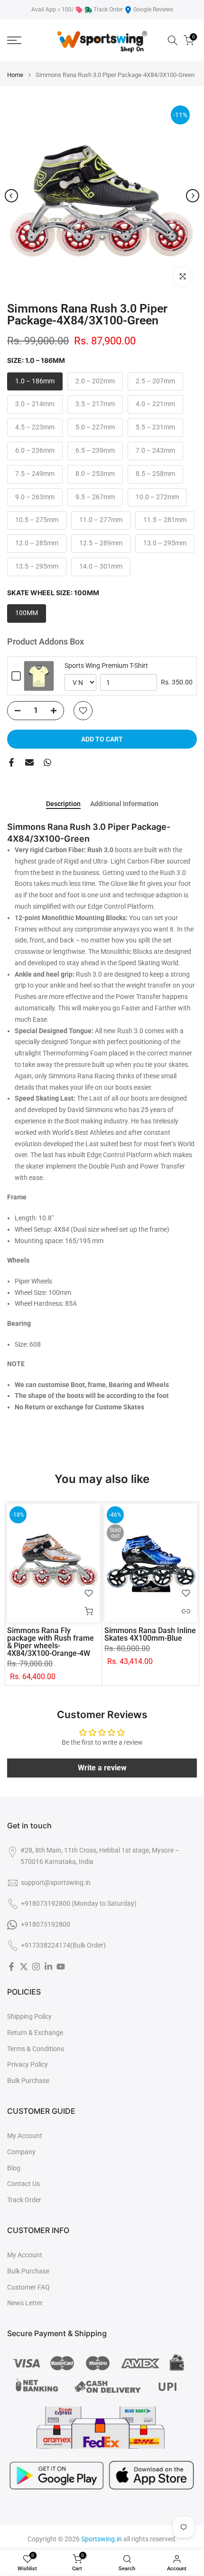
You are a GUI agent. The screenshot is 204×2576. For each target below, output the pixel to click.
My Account (25, 2136)
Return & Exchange (35, 2033)
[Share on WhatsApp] (47, 762)
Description (63, 804)
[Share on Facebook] (11, 762)
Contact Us (23, 2184)
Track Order (108, 10)
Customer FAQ (28, 2287)
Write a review (102, 1768)
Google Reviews (153, 10)
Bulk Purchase (28, 2081)
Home (15, 75)
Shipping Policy (29, 2016)
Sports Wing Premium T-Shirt (106, 665)
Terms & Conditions (36, 2049)
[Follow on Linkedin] (48, 1967)
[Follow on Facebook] (11, 1967)
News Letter (25, 2303)
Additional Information (124, 804)
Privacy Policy (28, 2064)
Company (21, 2152)
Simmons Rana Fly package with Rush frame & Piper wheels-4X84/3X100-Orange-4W (51, 1642)
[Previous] (11, 196)
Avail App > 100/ (53, 10)
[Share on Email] (29, 762)
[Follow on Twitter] (24, 1967)
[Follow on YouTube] (61, 1967)
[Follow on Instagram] (36, 1967)
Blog (14, 2168)
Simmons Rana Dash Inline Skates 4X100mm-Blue (150, 1634)
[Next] (193, 196)
